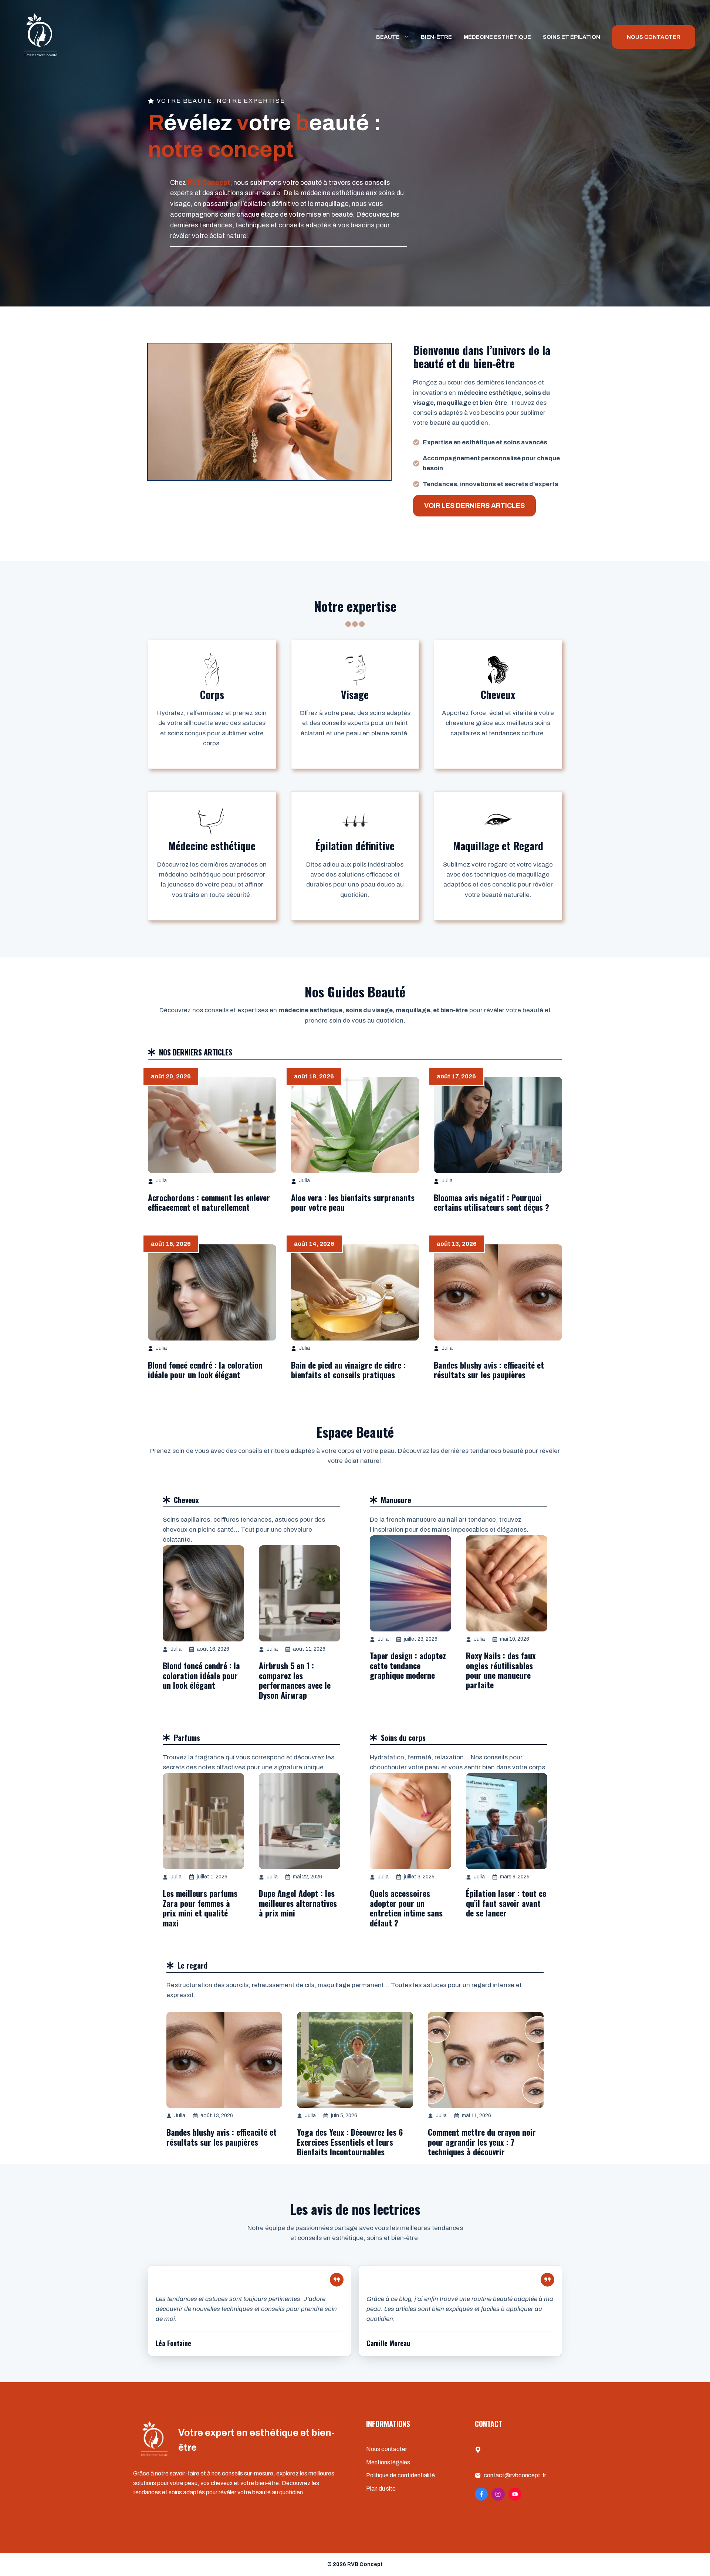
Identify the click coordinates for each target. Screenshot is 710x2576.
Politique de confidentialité (400, 2475)
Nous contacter (387, 2449)
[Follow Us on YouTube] (515, 2494)
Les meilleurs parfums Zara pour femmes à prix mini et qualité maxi (200, 1908)
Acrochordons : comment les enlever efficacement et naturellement (209, 1202)
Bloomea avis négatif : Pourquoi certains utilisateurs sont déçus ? (491, 1202)
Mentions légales (388, 2462)
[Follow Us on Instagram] (498, 2494)
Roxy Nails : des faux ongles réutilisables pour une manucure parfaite (501, 1670)
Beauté (388, 37)
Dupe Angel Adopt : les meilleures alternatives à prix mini (298, 1903)
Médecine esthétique (497, 37)
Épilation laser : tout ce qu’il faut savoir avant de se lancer (506, 1903)
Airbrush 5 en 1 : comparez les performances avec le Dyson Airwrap (295, 1680)
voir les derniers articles (474, 506)
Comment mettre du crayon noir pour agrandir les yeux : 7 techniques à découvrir (482, 2142)
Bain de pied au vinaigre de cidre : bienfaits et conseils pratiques (348, 1370)
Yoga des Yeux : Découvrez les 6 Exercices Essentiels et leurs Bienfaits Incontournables (350, 2142)
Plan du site (381, 2489)
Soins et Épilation (572, 37)
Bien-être (436, 37)
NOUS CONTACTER (654, 37)
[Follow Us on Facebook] (481, 2494)
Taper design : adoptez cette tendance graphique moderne (408, 1665)
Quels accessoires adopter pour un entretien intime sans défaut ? (406, 1908)
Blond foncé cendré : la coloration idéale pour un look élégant (205, 1370)
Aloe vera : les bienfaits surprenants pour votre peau (353, 1202)
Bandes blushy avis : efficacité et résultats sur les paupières (489, 1370)
